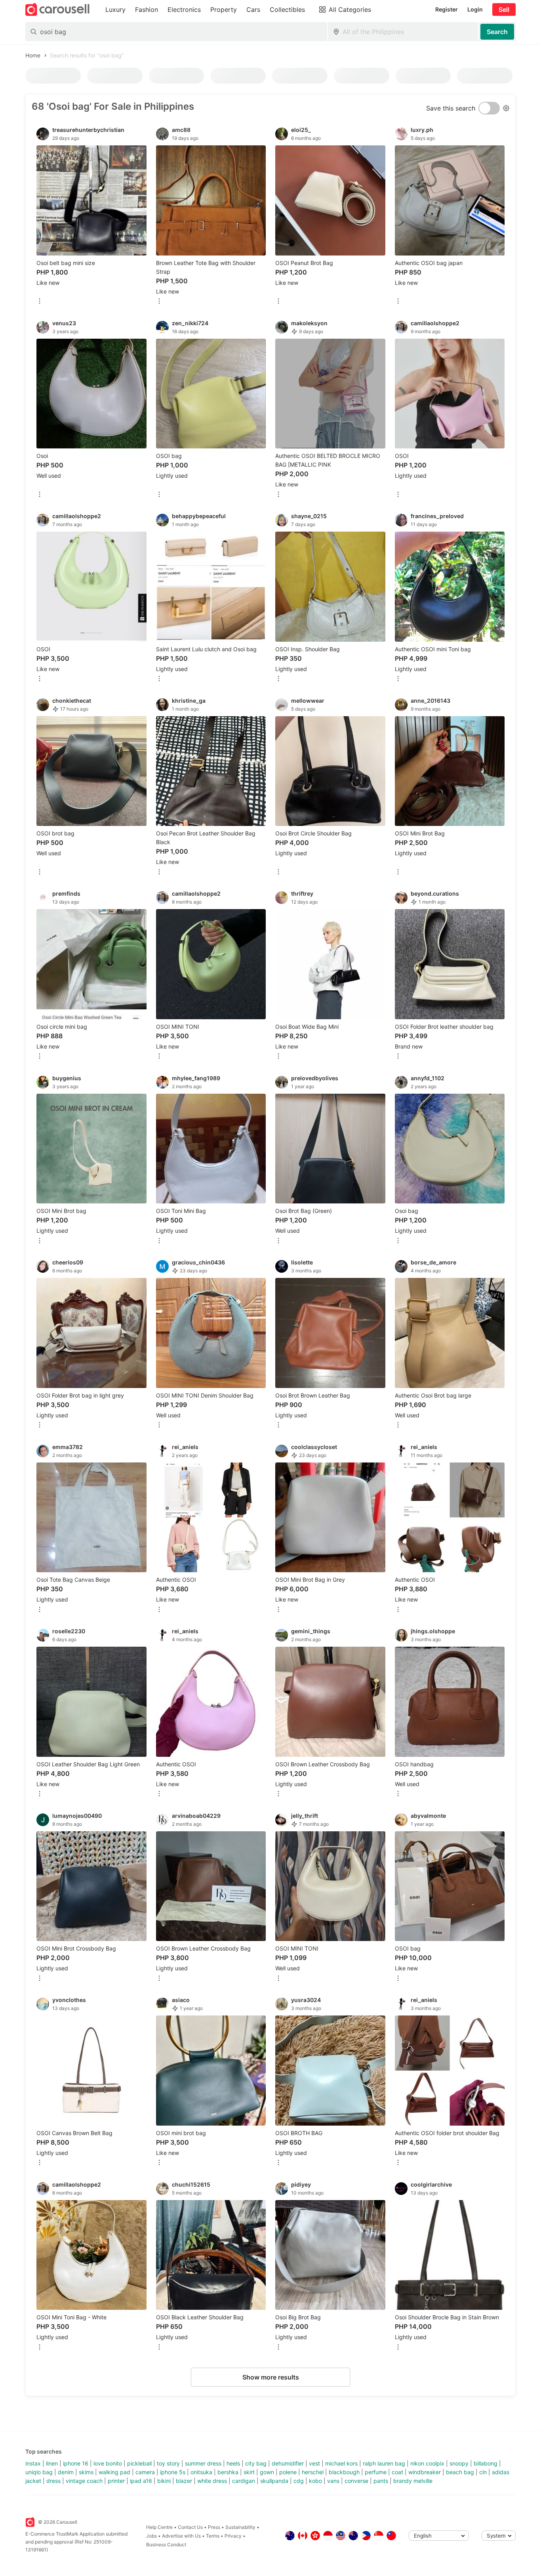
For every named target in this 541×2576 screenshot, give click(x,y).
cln (483, 2472)
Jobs (151, 2536)
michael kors (341, 2463)
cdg (299, 2481)
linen (52, 2463)
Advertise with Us (181, 2536)
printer (116, 2481)
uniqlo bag (39, 2472)
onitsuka (201, 2472)
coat (397, 2472)
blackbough (344, 2472)
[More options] (40, 302)
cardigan (244, 2481)
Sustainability (240, 2527)
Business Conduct (166, 2545)
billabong (486, 2463)
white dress (212, 2481)
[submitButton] (497, 32)
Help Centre (159, 2527)
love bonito (108, 2463)
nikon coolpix (427, 2463)
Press (214, 2527)
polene (288, 2472)
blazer (184, 2481)
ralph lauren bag (384, 2463)
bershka (228, 2472)
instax (33, 2463)
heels (233, 2463)
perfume (376, 2472)
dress (53, 2481)
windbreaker (425, 2472)
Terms (213, 2536)
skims (86, 2472)
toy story (168, 2463)
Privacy (233, 2536)
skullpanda (274, 2481)
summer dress (203, 2463)
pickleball (139, 2463)
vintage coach (84, 2481)
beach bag (460, 2472)
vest (314, 2463)
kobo (315, 2481)
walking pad (114, 2472)
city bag (256, 2463)
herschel (313, 2472)
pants (381, 2481)
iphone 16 (76, 2463)
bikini (164, 2481)
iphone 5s (173, 2472)
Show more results (271, 2377)
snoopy (459, 2463)
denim (66, 2472)
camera (145, 2472)
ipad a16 (141, 2481)
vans (333, 2481)
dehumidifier (288, 2463)
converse (356, 2481)
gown (267, 2472)
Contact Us (190, 2527)
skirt (249, 2472)
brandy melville (413, 2481)
